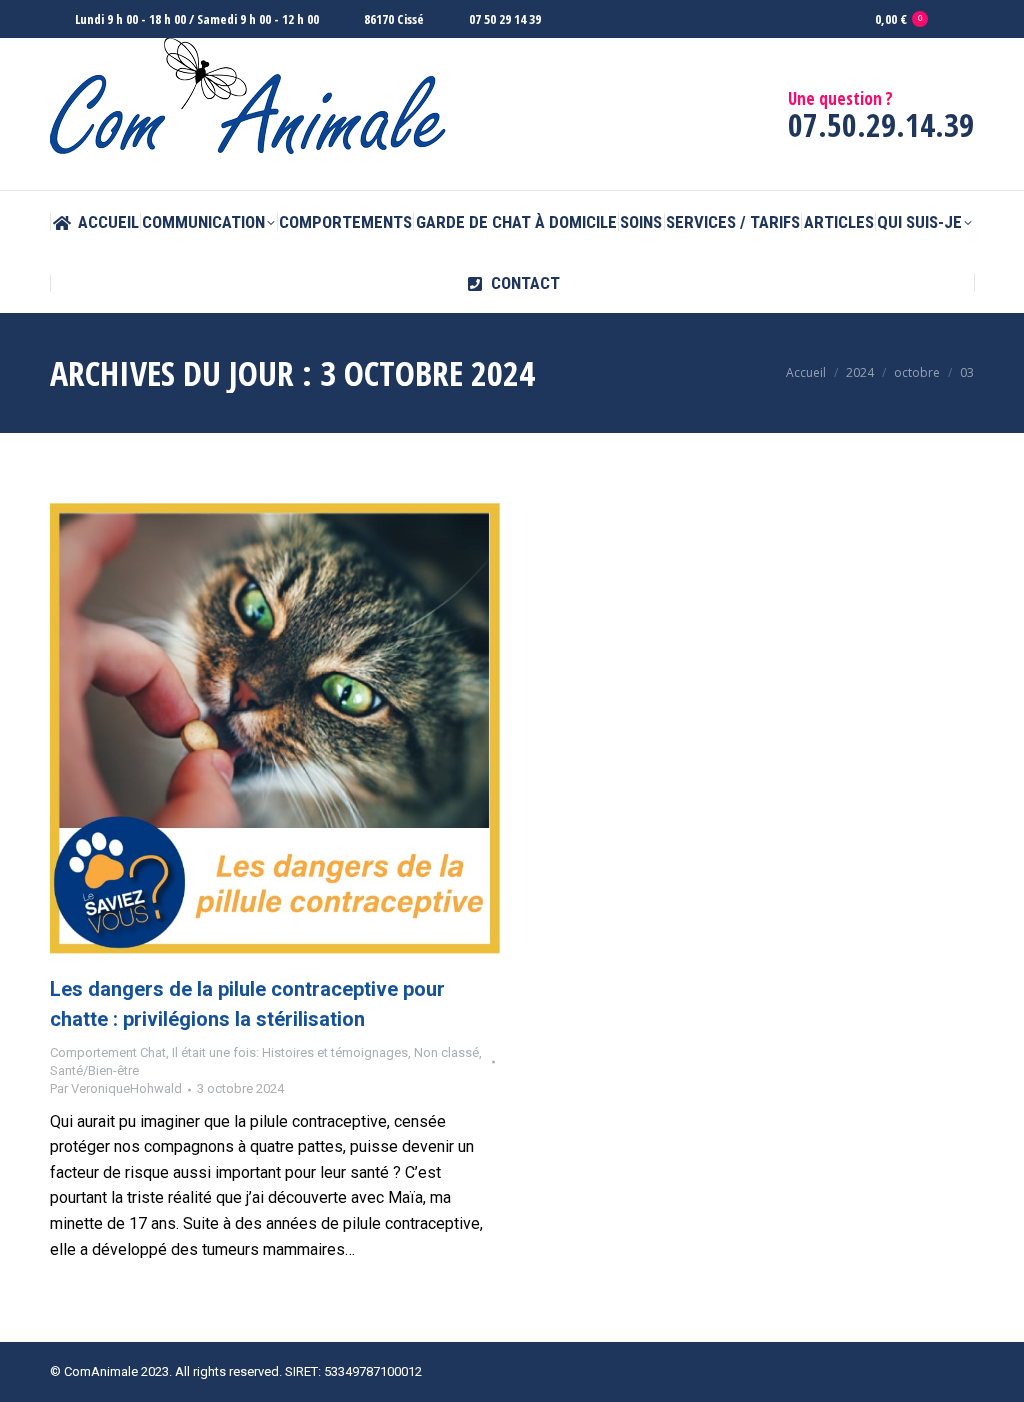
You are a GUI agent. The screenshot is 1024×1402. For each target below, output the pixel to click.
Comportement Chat (108, 1052)
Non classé (446, 1052)
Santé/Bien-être (94, 1070)
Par (116, 1088)
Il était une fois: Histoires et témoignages (290, 1052)
